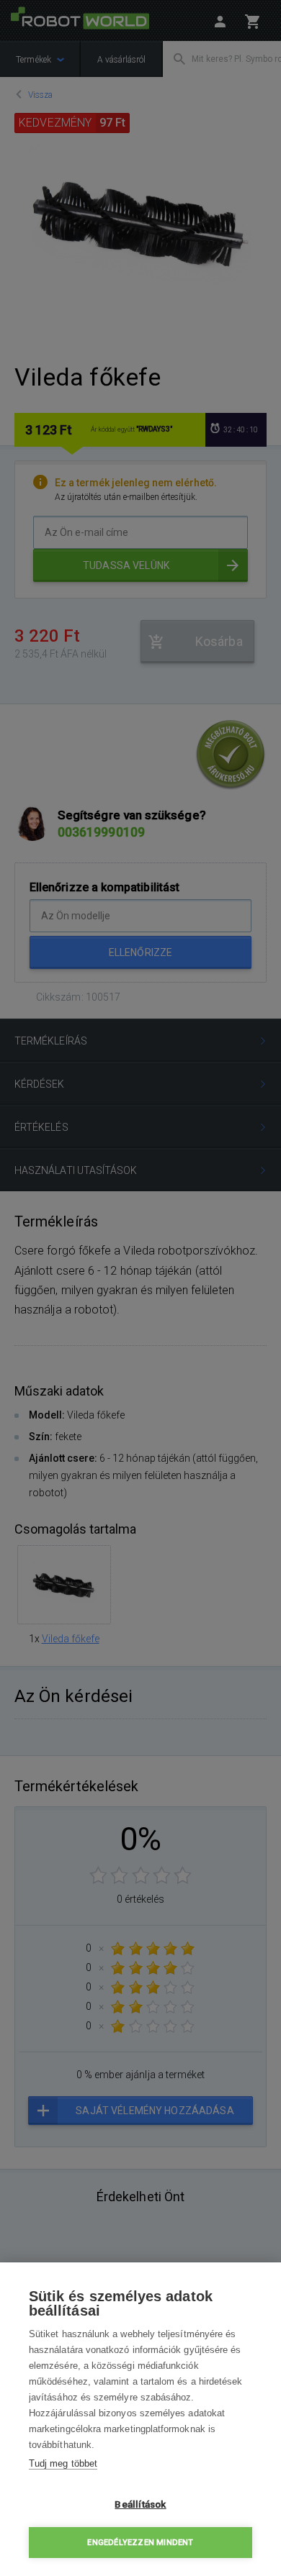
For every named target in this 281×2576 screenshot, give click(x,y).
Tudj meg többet (63, 2463)
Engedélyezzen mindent (140, 2543)
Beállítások (140, 2504)
